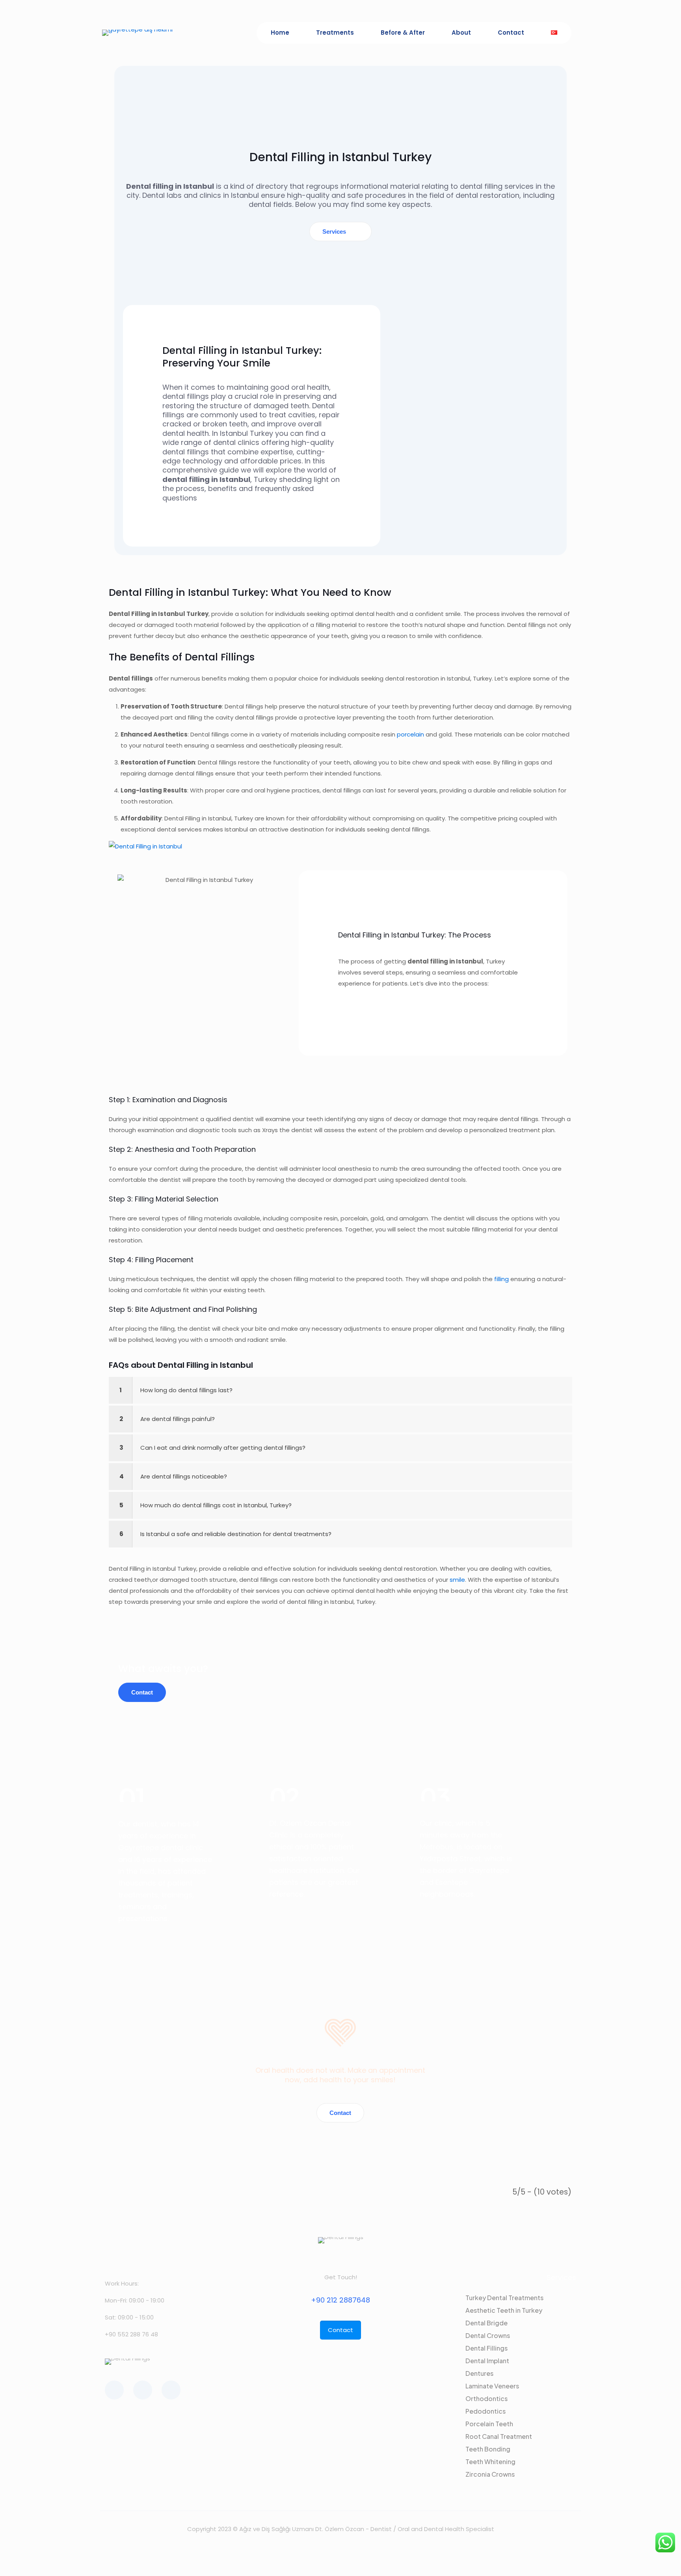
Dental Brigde (487, 2323)
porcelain (410, 734)
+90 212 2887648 (340, 2300)
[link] (340, 1390)
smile (457, 1580)
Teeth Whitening (490, 2462)
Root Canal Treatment (499, 2436)
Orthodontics (487, 2398)
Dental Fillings (487, 2348)
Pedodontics (486, 2411)
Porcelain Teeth (489, 2424)
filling (501, 1279)
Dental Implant (487, 2361)
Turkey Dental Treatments (504, 2298)
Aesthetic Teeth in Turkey (504, 2310)
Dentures (479, 2373)
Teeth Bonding (488, 2449)
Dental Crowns (488, 2335)
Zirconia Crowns (490, 2474)
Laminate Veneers (492, 2386)
